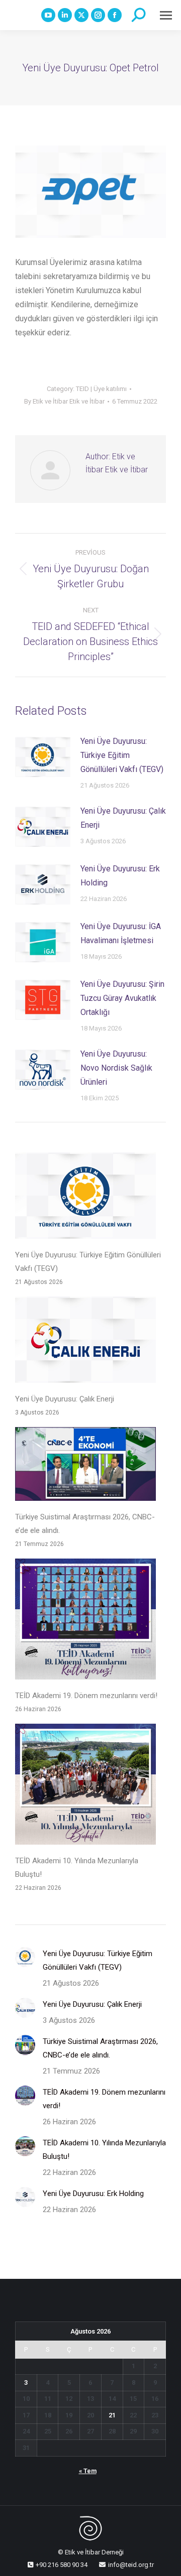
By (64, 401)
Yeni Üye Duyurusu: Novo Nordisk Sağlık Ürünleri (116, 1068)
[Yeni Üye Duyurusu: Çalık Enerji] (85, 1342)
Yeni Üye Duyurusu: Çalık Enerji (123, 818)
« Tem (88, 2471)
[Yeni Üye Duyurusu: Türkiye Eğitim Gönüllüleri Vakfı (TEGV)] (85, 1198)
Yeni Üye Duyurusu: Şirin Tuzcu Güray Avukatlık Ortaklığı (122, 998)
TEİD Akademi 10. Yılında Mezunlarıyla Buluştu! (77, 1867)
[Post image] (43, 757)
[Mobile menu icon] (166, 15)
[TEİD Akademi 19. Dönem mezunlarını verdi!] (85, 1621)
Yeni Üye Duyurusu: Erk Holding (120, 876)
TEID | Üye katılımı (101, 389)
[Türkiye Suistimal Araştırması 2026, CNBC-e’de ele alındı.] (85, 1466)
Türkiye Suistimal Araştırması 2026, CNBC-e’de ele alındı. (85, 1524)
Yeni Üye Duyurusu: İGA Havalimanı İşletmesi (121, 933)
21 (112, 2415)
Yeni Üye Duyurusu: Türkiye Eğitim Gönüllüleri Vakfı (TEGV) (122, 755)
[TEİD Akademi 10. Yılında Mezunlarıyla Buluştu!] (85, 1786)
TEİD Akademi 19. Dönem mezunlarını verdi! (86, 1696)
